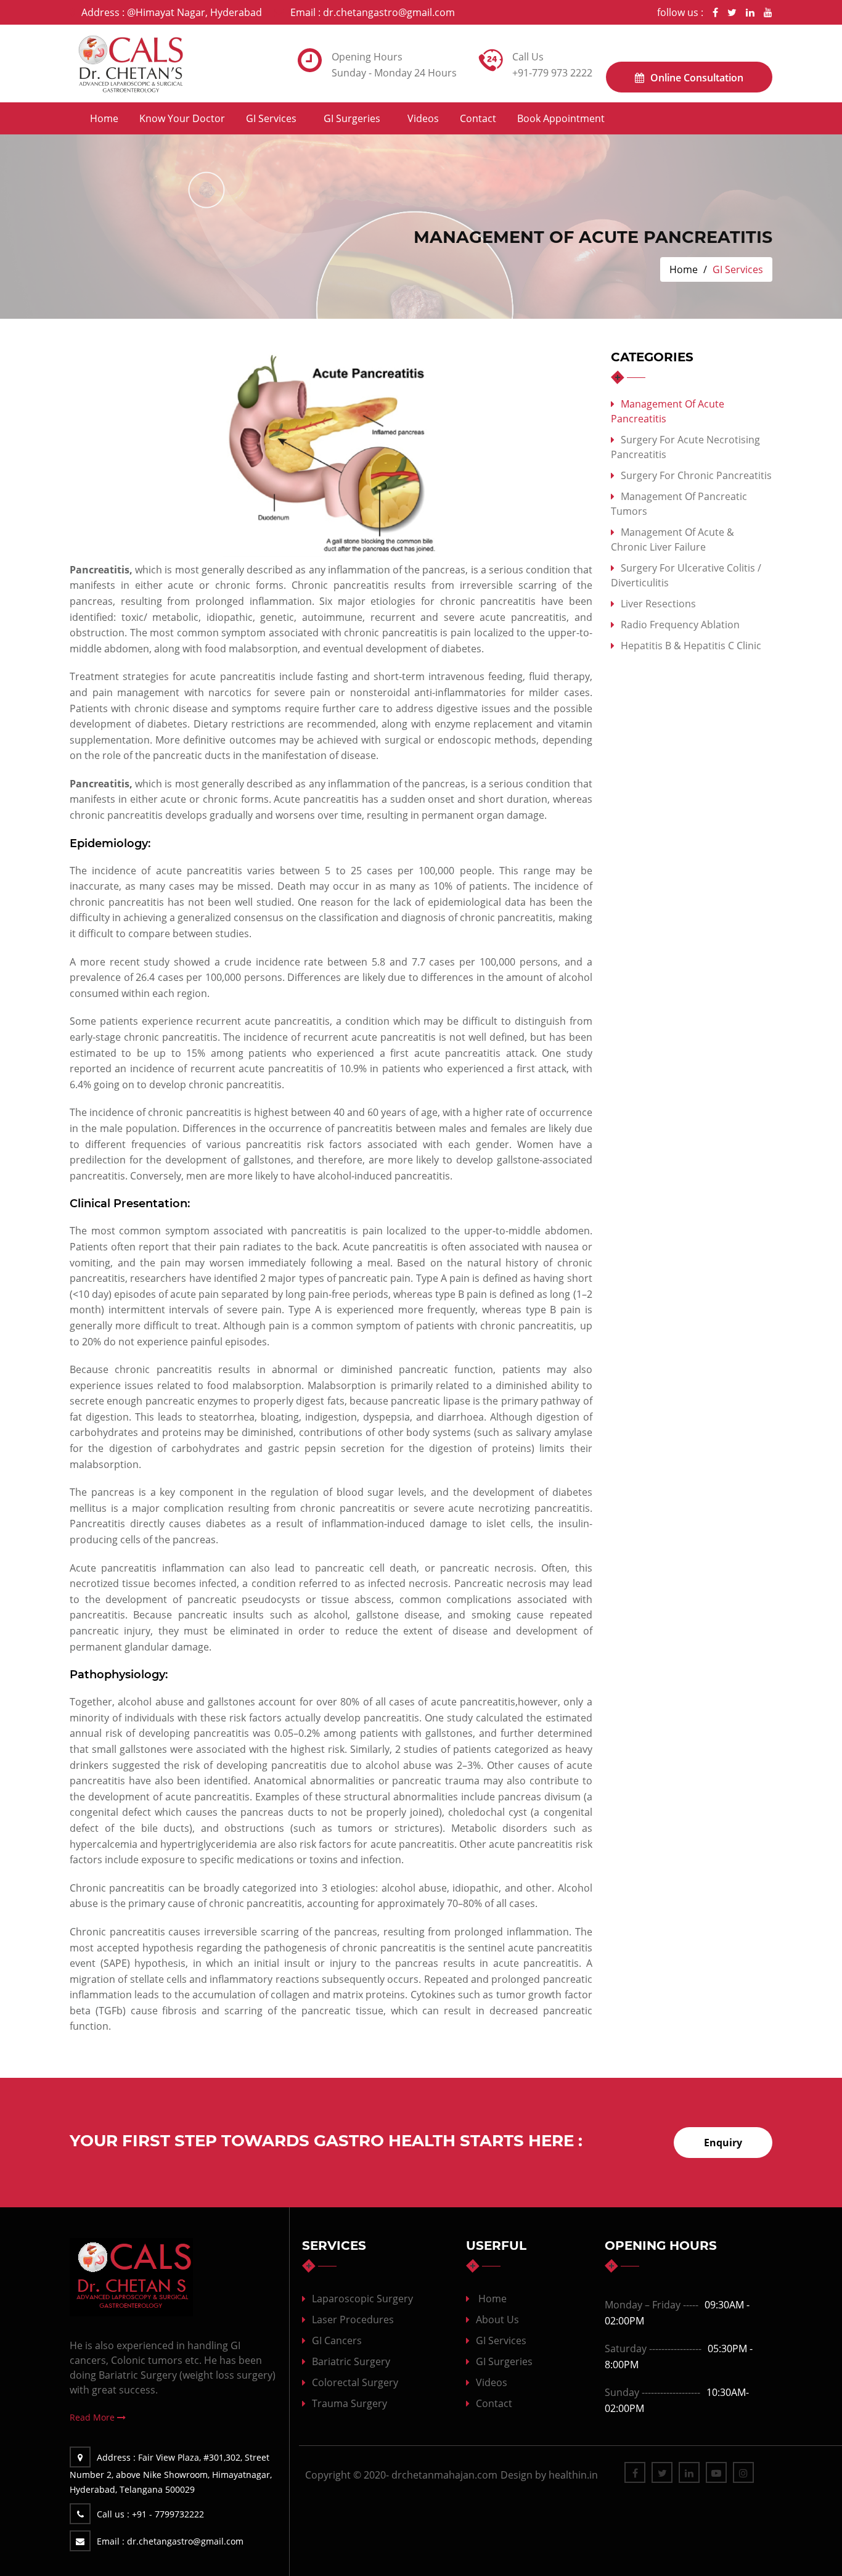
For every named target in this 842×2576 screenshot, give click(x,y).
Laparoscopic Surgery (362, 2299)
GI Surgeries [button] (352, 118)
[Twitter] (732, 12)
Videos (423, 118)
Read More (93, 2417)
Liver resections (658, 604)
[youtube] (768, 12)
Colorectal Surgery (355, 2382)
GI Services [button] (271, 118)
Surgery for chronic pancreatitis (696, 475)
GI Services (501, 2340)
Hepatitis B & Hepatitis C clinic (691, 646)
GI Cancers (337, 2340)
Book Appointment (561, 118)
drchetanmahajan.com (444, 2475)
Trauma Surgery (349, 2403)
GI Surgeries (504, 2361)
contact (478, 118)
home (493, 2299)
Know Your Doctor (182, 118)
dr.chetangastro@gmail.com (373, 12)
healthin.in (573, 2475)
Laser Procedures (353, 2320)
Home (104, 118)
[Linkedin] (750, 12)
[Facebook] (715, 12)
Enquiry (723, 2143)
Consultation (697, 78)
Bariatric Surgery (351, 2361)
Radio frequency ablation (680, 625)
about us (497, 2320)
